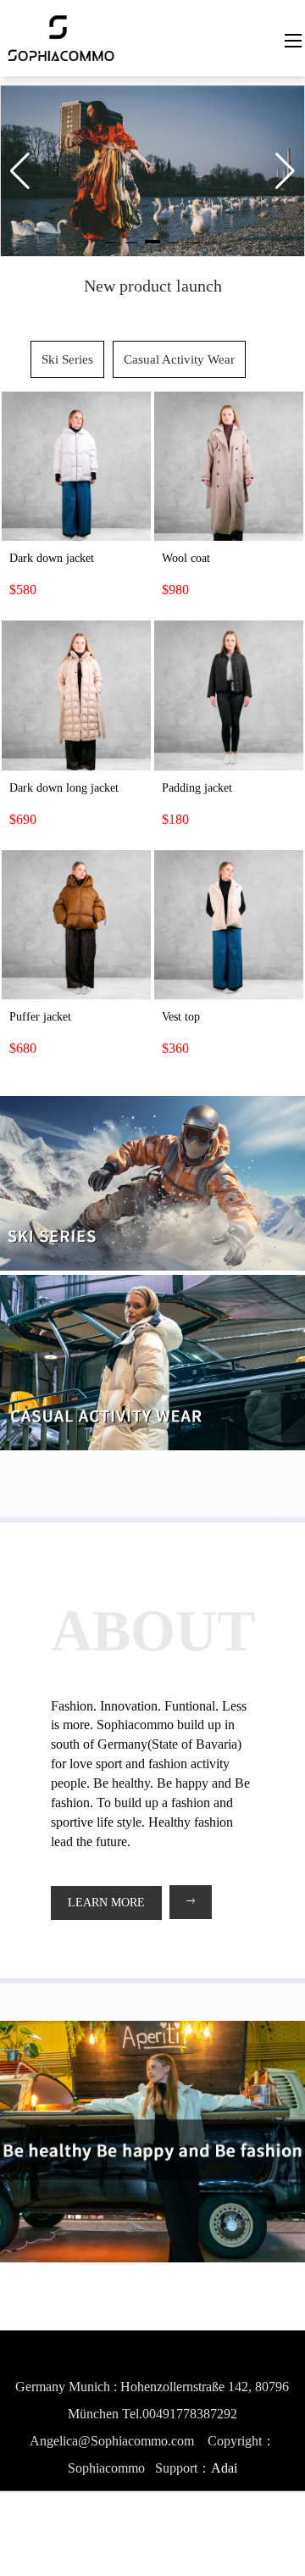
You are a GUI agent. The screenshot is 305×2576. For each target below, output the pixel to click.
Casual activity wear (179, 359)
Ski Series (67, 359)
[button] (152, 242)
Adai (224, 2468)
